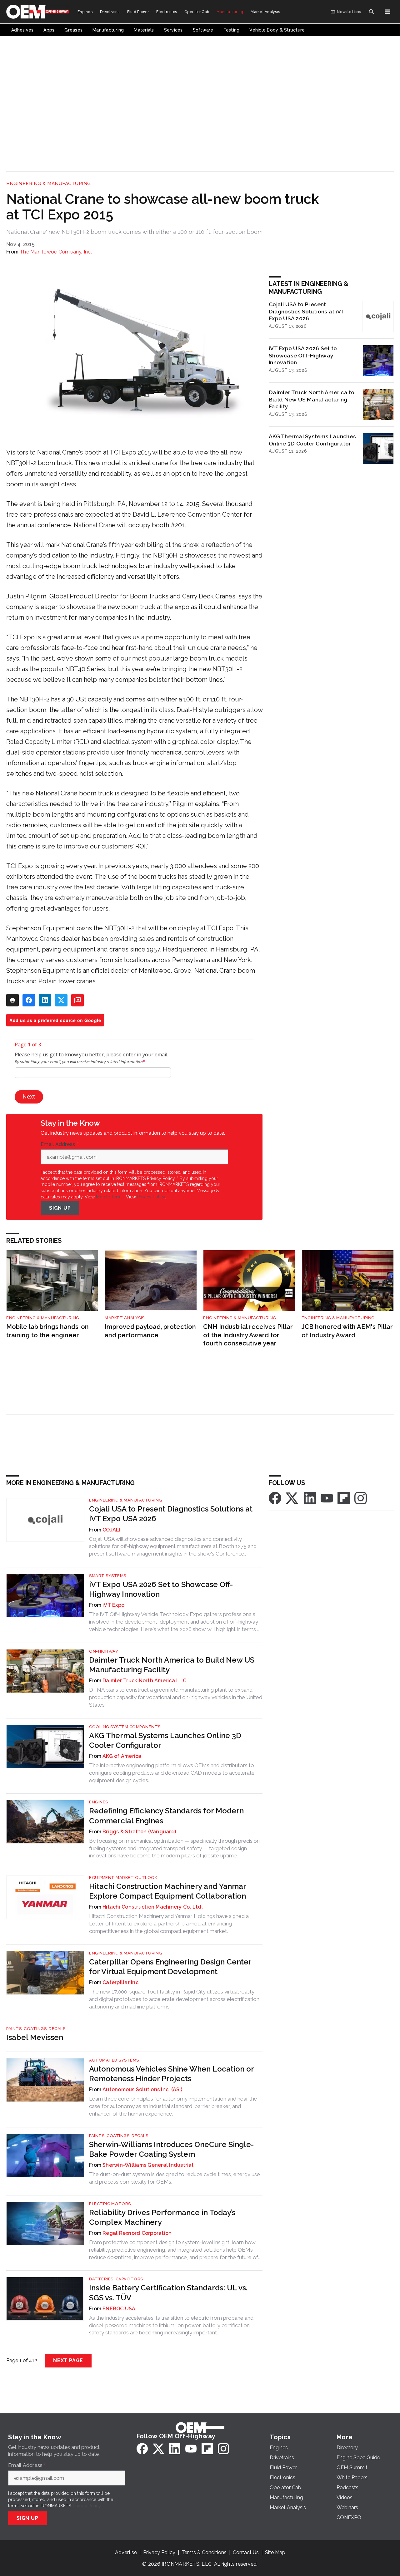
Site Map (275, 2552)
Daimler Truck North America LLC (144, 1681)
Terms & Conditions (204, 2552)
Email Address (59, 1144)
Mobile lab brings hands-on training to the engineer (47, 1331)
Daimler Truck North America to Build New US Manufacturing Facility (312, 399)
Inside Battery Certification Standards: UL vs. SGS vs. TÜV (168, 2293)
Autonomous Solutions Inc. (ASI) (142, 2089)
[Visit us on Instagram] (361, 1498)
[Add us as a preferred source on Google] (77, 1000)
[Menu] (387, 12)
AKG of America (122, 1756)
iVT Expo (113, 1605)
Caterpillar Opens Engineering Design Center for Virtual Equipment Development (170, 1967)
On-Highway (104, 1651)
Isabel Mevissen (35, 2037)
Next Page (68, 2360)
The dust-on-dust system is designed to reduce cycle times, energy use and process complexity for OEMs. (175, 2178)
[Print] (12, 1000)
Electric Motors (110, 2204)
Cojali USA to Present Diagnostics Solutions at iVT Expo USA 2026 (307, 311)
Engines (99, 1802)
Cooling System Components (125, 1727)
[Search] (371, 12)
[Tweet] (61, 1000)
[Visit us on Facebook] (275, 1498)
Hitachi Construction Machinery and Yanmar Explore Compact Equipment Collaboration (167, 1891)
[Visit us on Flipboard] (344, 1498)
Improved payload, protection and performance (150, 1331)
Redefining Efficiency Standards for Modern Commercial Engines (166, 1816)
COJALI (112, 1530)
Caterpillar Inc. (121, 1982)
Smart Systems (108, 1576)
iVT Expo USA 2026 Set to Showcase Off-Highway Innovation (303, 355)
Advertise (126, 2552)
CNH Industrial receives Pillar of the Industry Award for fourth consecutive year (248, 1335)
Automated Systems (114, 2060)
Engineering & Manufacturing (49, 184)
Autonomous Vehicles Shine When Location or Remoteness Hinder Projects (171, 2074)
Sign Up (60, 1208)
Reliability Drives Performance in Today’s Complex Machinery (162, 2217)
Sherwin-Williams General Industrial (148, 2165)
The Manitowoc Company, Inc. (56, 252)
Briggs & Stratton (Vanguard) (139, 1832)
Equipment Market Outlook (123, 1878)
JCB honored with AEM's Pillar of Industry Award (347, 1331)
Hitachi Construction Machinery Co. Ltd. (153, 1907)
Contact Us (246, 2552)
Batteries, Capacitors (116, 2279)
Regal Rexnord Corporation (137, 2233)
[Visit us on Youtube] (327, 1498)
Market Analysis (125, 1318)
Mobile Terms (110, 1197)
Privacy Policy (151, 1197)
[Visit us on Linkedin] (310, 1498)
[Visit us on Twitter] (292, 1498)
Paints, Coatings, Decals (36, 2029)
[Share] (29, 1000)
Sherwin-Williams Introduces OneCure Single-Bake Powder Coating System (171, 2149)
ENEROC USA (119, 2309)
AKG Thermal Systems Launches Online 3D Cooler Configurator (312, 440)
